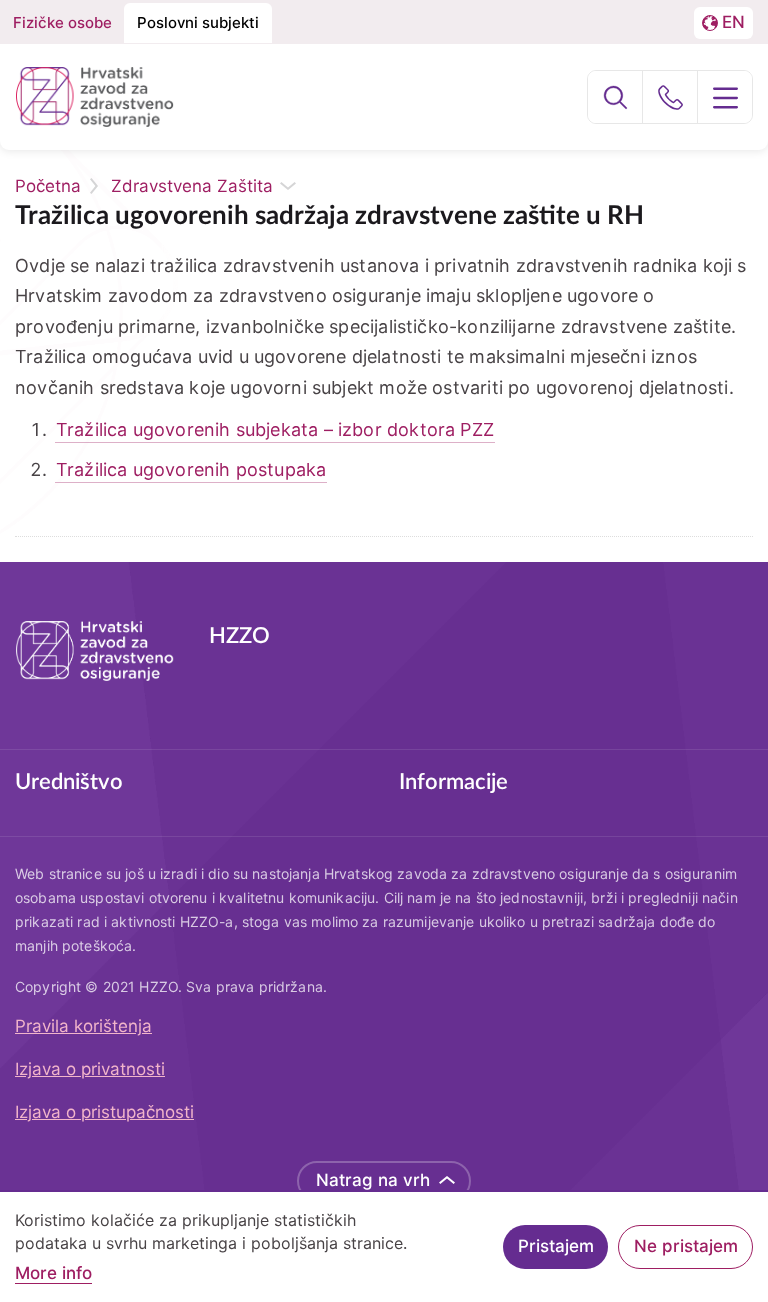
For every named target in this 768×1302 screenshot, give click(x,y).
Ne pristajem (686, 1246)
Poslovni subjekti (198, 22)
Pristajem (556, 1246)
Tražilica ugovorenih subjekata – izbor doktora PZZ (275, 429)
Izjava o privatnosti (90, 1069)
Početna (48, 186)
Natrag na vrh (373, 1180)
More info (53, 1273)
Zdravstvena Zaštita (192, 186)
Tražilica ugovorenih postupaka (191, 469)
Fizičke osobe (62, 22)
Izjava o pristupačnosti (104, 1112)
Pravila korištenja (83, 1026)
